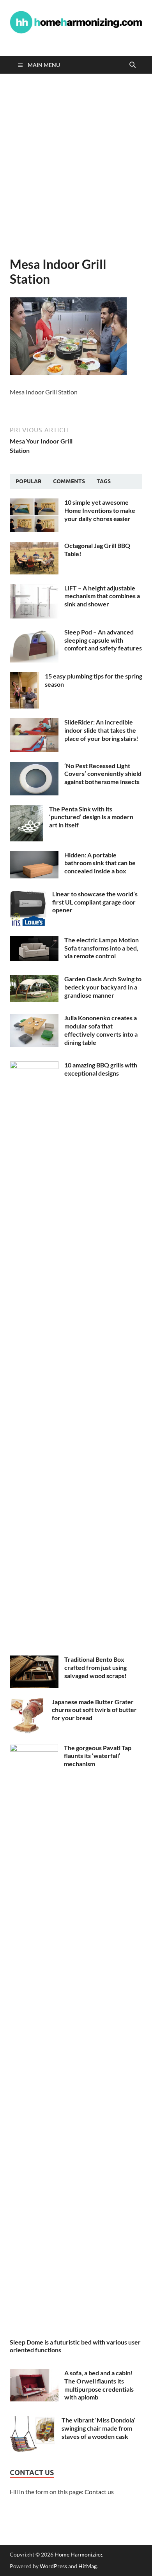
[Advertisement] (76, 165)
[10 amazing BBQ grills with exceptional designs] (34, 1066)
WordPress (53, 2566)
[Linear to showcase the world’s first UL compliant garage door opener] (28, 895)
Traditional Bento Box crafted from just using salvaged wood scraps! (95, 1667)
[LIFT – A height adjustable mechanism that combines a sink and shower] (34, 589)
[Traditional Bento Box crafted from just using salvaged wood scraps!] (34, 1660)
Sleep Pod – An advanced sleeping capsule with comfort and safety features (103, 640)
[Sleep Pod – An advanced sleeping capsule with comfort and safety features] (34, 633)
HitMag (87, 2566)
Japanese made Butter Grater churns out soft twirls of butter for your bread (94, 1710)
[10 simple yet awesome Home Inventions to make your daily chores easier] (34, 503)
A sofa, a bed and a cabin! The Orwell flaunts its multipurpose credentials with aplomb (99, 2385)
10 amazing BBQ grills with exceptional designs (101, 1069)
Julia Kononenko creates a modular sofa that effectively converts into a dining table (101, 1030)
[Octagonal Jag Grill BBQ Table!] (34, 546)
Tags (104, 481)
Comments (69, 481)
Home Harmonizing (78, 2554)
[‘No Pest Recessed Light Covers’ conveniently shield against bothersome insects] (34, 766)
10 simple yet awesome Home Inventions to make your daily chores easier (100, 510)
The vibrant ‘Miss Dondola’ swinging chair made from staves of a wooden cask (98, 2428)
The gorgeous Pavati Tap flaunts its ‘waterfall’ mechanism (98, 1756)
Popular (28, 481)
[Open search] (133, 65)
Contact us (99, 2492)
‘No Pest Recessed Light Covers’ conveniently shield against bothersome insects (103, 774)
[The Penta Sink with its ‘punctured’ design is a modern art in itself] (27, 810)
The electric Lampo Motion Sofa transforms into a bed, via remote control (102, 948)
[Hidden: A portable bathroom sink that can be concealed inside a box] (34, 856)
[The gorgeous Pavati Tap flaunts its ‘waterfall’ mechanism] (34, 1748)
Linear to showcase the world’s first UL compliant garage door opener (95, 902)
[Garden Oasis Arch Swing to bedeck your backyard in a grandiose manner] (34, 980)
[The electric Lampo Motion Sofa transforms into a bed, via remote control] (34, 941)
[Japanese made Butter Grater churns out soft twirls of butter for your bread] (28, 1702)
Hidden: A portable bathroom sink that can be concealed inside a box (100, 863)
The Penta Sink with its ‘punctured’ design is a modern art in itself (91, 817)
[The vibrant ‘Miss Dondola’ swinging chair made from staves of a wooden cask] (33, 2421)
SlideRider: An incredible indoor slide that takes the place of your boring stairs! (101, 730)
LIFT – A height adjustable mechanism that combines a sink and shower (102, 596)
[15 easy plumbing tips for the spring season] (24, 677)
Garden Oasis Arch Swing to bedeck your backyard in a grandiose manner (103, 987)
